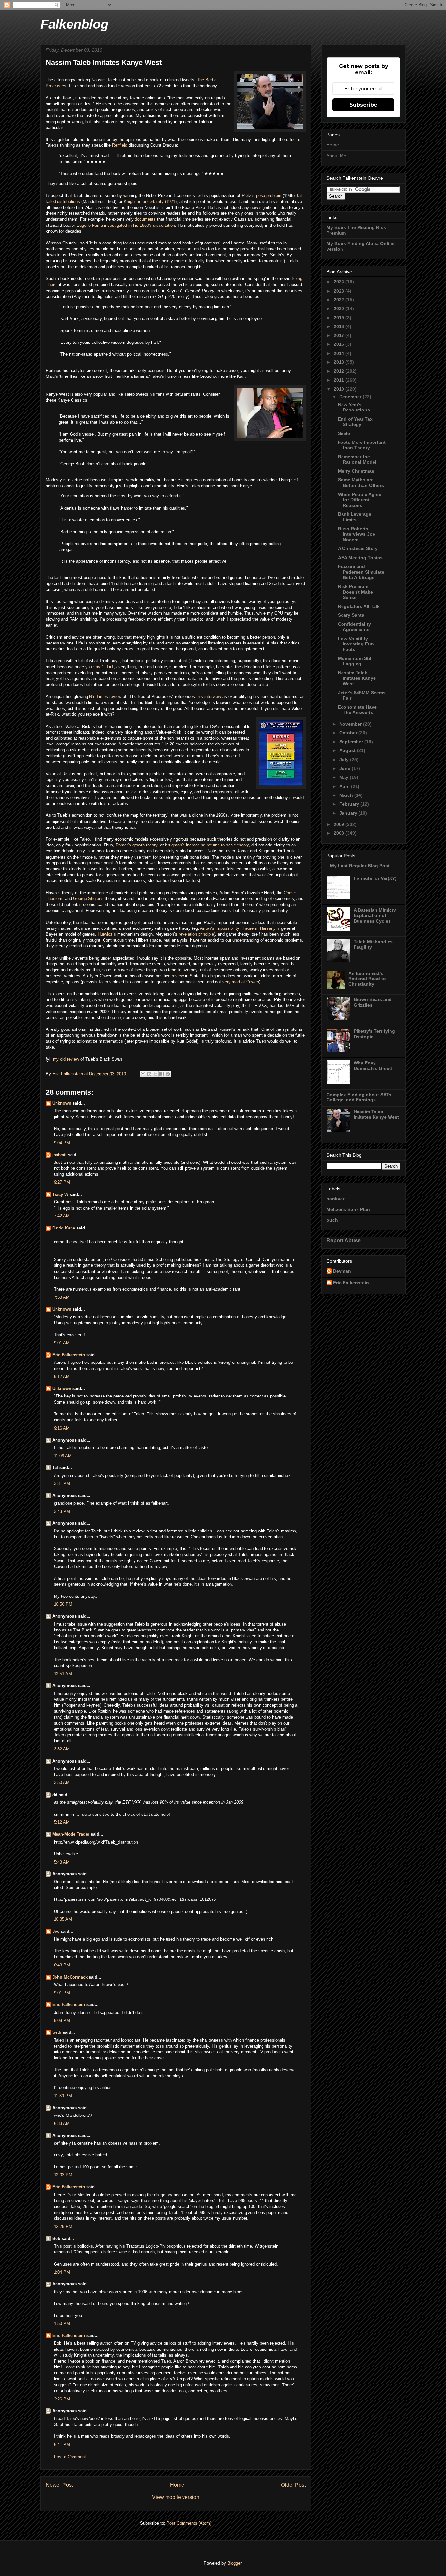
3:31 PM (62, 1484)
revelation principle (196, 934)
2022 (340, 300)
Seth (57, 2032)
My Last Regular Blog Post (360, 866)
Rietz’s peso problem (262, 196)
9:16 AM (62, 1428)
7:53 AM (62, 1297)
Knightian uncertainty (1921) (150, 201)
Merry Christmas (356, 471)
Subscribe (363, 105)
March (347, 795)
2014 (340, 353)
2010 (340, 389)
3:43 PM (62, 1511)
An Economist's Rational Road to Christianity (367, 979)
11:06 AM (63, 1456)
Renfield (120, 145)
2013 (340, 362)
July (345, 760)
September (352, 742)
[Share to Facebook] (162, 1074)
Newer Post (59, 2485)
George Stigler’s (89, 899)
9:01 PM (62, 1993)
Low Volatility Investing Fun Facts (356, 644)
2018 (340, 326)
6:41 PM (62, 2444)
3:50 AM (62, 1783)
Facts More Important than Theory (362, 445)
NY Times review (105, 697)
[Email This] (143, 1074)
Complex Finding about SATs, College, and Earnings (360, 1097)
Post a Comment (70, 2457)
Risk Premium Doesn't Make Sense (355, 592)
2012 (340, 371)
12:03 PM (63, 2175)
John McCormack (70, 1977)
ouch (332, 1220)
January (349, 813)
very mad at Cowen (240, 982)
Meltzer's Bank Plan (348, 1209)
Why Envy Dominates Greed (373, 1066)
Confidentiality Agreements (354, 627)
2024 (340, 282)
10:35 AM (63, 1919)
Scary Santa (351, 615)
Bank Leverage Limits (355, 517)
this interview (209, 697)
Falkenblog (74, 24)
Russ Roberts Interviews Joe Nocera (357, 534)
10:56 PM (63, 1604)
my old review (65, 1059)
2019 (340, 318)
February (350, 804)
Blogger (234, 2563)
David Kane (64, 1228)
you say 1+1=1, (99, 667)
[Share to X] (155, 1074)
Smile (344, 433)
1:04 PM (62, 2272)
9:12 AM (62, 1376)
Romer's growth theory (136, 845)
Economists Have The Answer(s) (357, 710)
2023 (340, 291)
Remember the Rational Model (357, 459)
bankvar (335, 1199)
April (345, 786)
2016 (340, 344)
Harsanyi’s (271, 928)
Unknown (62, 1103)
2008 (340, 833)
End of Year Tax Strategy (355, 422)
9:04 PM (62, 1143)
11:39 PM (63, 2096)
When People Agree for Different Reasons (360, 500)
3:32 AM (62, 1749)
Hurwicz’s (107, 934)
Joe (56, 1931)
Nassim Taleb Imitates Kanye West (357, 678)
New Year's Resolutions (354, 407)
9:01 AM (62, 1343)
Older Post (293, 2485)
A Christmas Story (358, 548)
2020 (340, 309)
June (345, 768)
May (344, 777)
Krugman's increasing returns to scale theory (207, 845)
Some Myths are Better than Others (361, 483)
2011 (340, 380)
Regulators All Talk (359, 606)
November (351, 724)
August (348, 750)
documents (146, 219)
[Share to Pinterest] (168, 1074)
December (351, 397)
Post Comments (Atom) (189, 2523)
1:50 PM (62, 2324)
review (178, 976)
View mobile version (176, 2497)
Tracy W (60, 1194)
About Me (336, 156)
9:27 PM (62, 1182)
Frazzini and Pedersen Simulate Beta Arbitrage (361, 572)
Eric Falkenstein (69, 1355)
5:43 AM (62, 1862)
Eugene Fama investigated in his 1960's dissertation (125, 225)
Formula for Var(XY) (375, 878)
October (349, 733)
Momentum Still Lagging (355, 661)
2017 (340, 335)
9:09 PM (62, 2021)
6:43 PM (62, 1965)
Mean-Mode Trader (71, 1834)
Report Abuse (344, 1240)
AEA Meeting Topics (360, 558)
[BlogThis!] (149, 1074)
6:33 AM (62, 2124)
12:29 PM (63, 2226)
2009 (340, 824)
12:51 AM (63, 1674)
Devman (342, 1271)
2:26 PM (62, 2399)
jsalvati (59, 1155)
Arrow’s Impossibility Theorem (229, 928)
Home (177, 2485)
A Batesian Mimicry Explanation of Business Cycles (375, 915)
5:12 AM (62, 1822)
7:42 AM (62, 1216)
